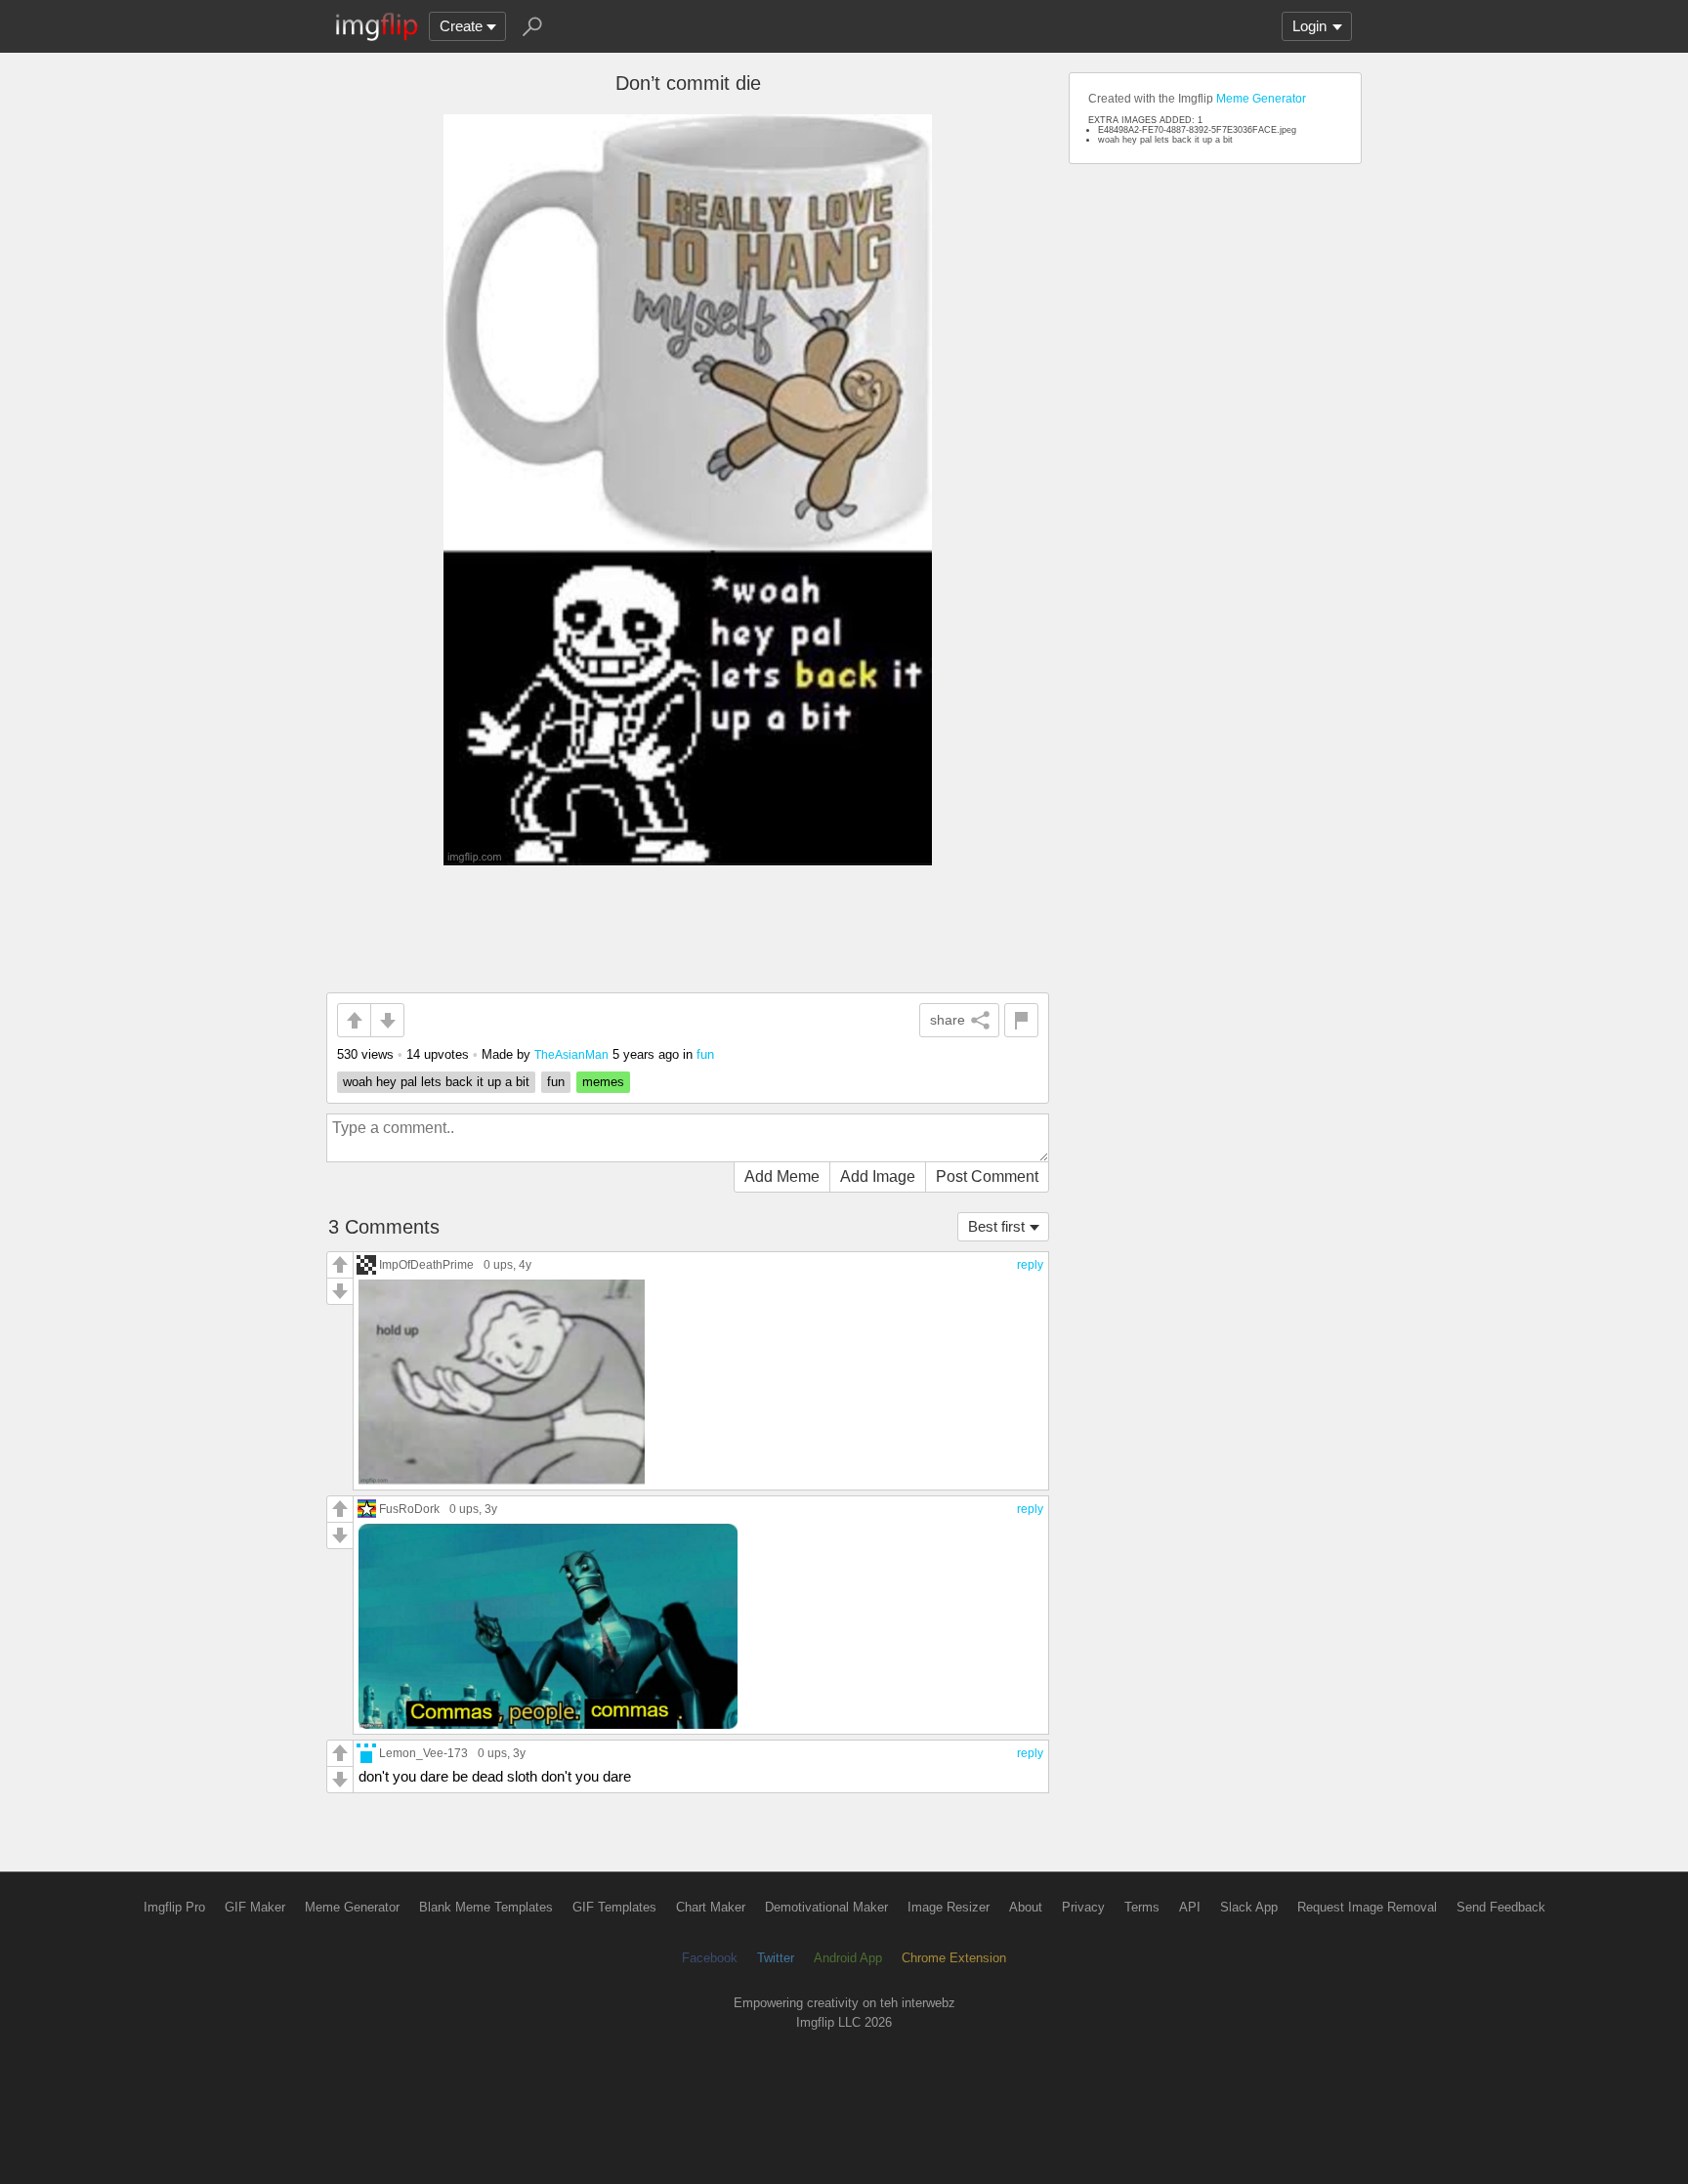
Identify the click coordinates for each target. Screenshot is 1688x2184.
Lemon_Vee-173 (423, 1753)
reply (1030, 1265)
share (948, 1020)
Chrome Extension (954, 1958)
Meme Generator (1261, 99)
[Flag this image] (1021, 1020)
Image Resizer (949, 1907)
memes (603, 1082)
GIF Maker (255, 1907)
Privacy (1083, 1907)
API (1190, 1907)
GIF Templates (614, 1907)
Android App (848, 1958)
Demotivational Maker (826, 1907)
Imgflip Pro (174, 1907)
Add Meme (782, 1176)
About (1026, 1907)
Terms (1142, 1907)
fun (705, 1054)
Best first (996, 1226)
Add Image (878, 1176)
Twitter (776, 1958)
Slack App (1249, 1907)
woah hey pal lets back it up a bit (436, 1082)
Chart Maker (711, 1907)
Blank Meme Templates (486, 1907)
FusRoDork (409, 1509)
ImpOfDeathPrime (426, 1264)
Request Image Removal (1367, 1907)
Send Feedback (1501, 1907)
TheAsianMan (571, 1054)
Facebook (710, 1958)
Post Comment (987, 1176)
